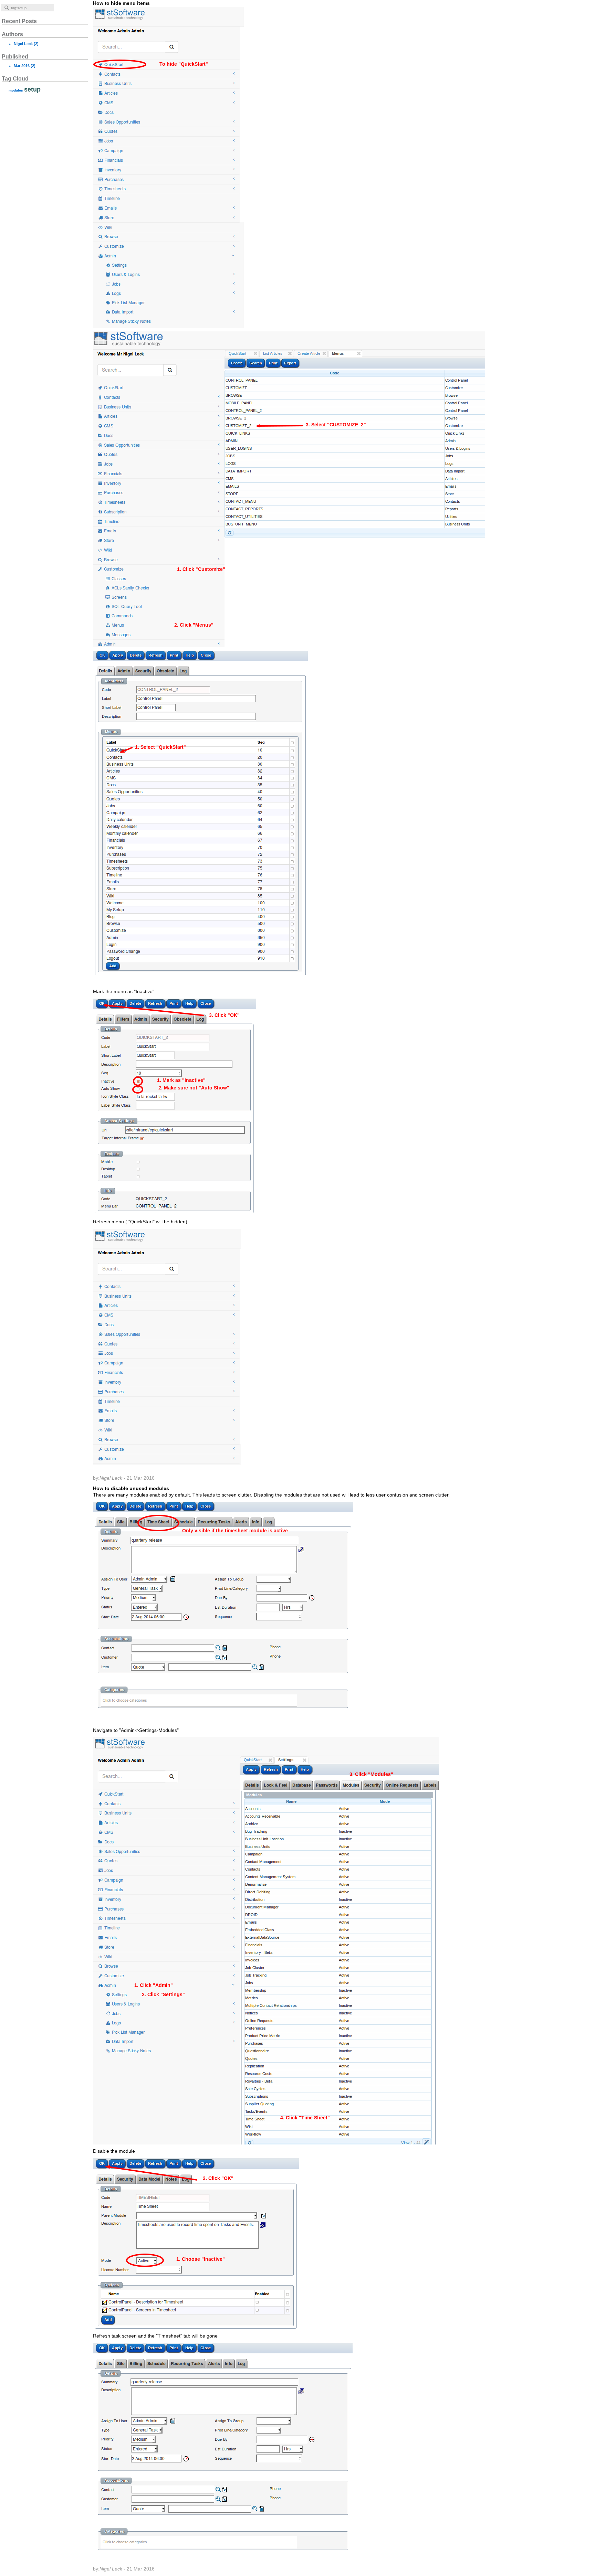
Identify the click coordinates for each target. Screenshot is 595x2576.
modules (16, 90)
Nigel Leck (23, 44)
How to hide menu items (140, 741)
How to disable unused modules (271, 2029)
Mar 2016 (22, 66)
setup (32, 89)
